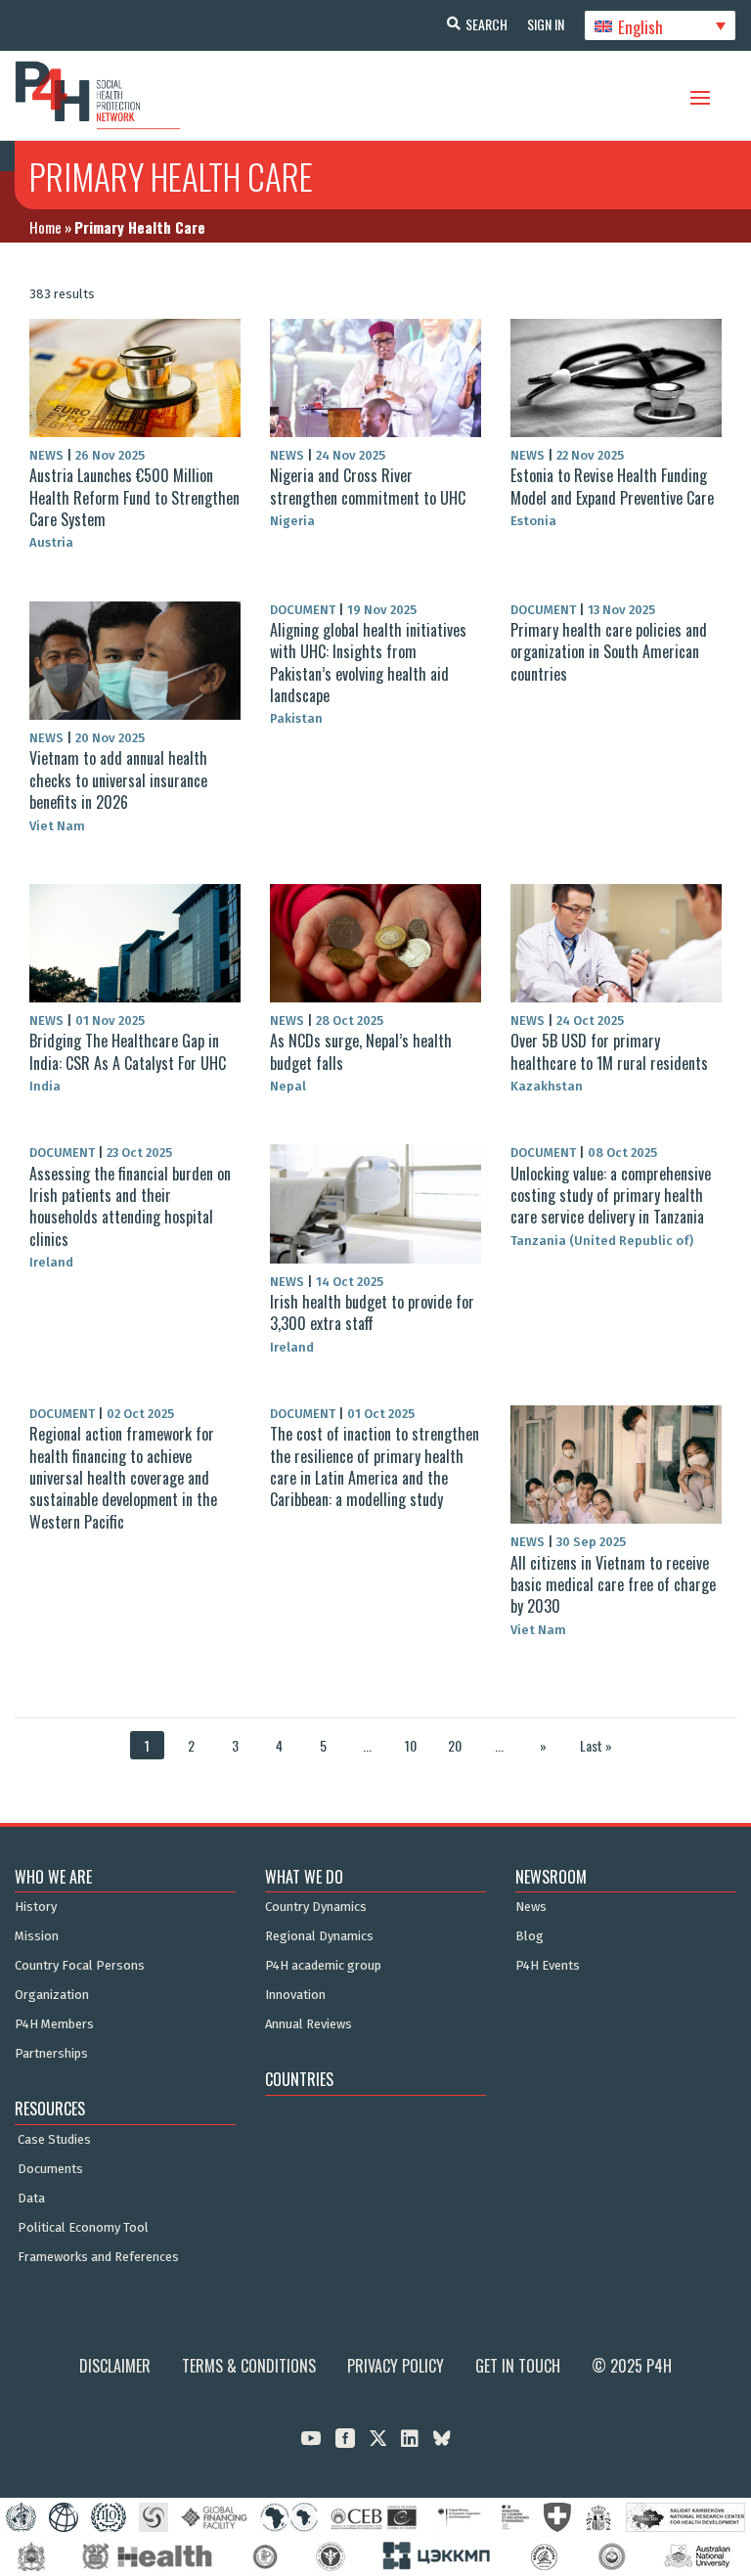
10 (411, 1745)
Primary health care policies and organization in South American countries (609, 652)
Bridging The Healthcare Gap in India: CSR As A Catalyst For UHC (128, 1051)
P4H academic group (323, 1966)
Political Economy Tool (83, 2228)
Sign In (546, 24)
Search (486, 24)
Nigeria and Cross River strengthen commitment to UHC (368, 486)
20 (455, 1745)
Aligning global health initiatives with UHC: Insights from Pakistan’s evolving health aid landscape (368, 663)
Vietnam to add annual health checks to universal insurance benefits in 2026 (118, 780)
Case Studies (54, 2140)
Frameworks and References (98, 2257)
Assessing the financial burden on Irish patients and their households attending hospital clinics (130, 1206)
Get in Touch (518, 2366)
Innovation (295, 1995)
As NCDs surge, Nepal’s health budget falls (361, 1051)
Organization (52, 1995)
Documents (50, 2169)
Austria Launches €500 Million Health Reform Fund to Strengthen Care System (134, 497)
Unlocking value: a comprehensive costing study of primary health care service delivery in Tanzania (611, 1196)
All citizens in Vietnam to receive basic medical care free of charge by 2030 (613, 1585)
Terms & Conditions (249, 2366)
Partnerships (51, 2054)
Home (45, 227)
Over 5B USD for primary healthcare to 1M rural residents (609, 1051)
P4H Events (548, 1966)
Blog (530, 1936)
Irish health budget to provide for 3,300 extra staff (372, 1312)
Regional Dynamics (319, 1936)
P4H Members (54, 2024)
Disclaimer (115, 2366)
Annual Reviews (309, 2024)
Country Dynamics (316, 1907)
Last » (596, 1745)
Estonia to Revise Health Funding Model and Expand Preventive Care (612, 486)
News (531, 1907)
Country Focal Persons (80, 1966)
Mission (37, 1936)
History (36, 1907)
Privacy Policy (396, 2366)
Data (31, 2198)
